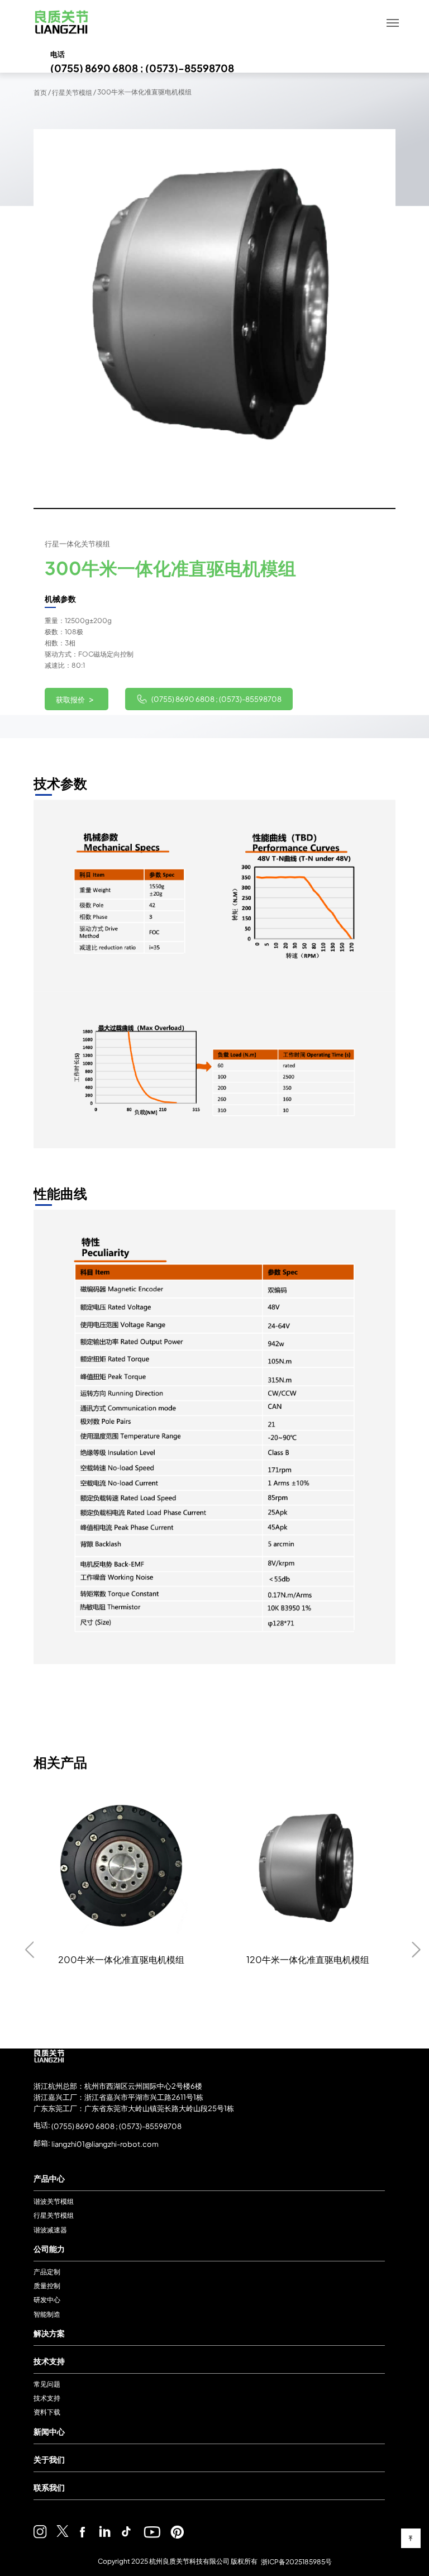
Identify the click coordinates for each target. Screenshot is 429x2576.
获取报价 (75, 699)
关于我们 (49, 2459)
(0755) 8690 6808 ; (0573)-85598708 (216, 699)
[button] (53, 319)
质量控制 (47, 2286)
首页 (40, 92)
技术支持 (49, 2361)
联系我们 (49, 2487)
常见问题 (47, 2384)
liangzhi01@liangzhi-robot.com (104, 2144)
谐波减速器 (50, 2230)
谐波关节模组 (54, 2201)
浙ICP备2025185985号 (296, 2561)
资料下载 (47, 2413)
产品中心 (49, 2178)
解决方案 (49, 2333)
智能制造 (47, 2314)
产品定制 (47, 2272)
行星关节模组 (72, 92)
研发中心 (47, 2300)
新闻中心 (49, 2431)
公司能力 (49, 2249)
